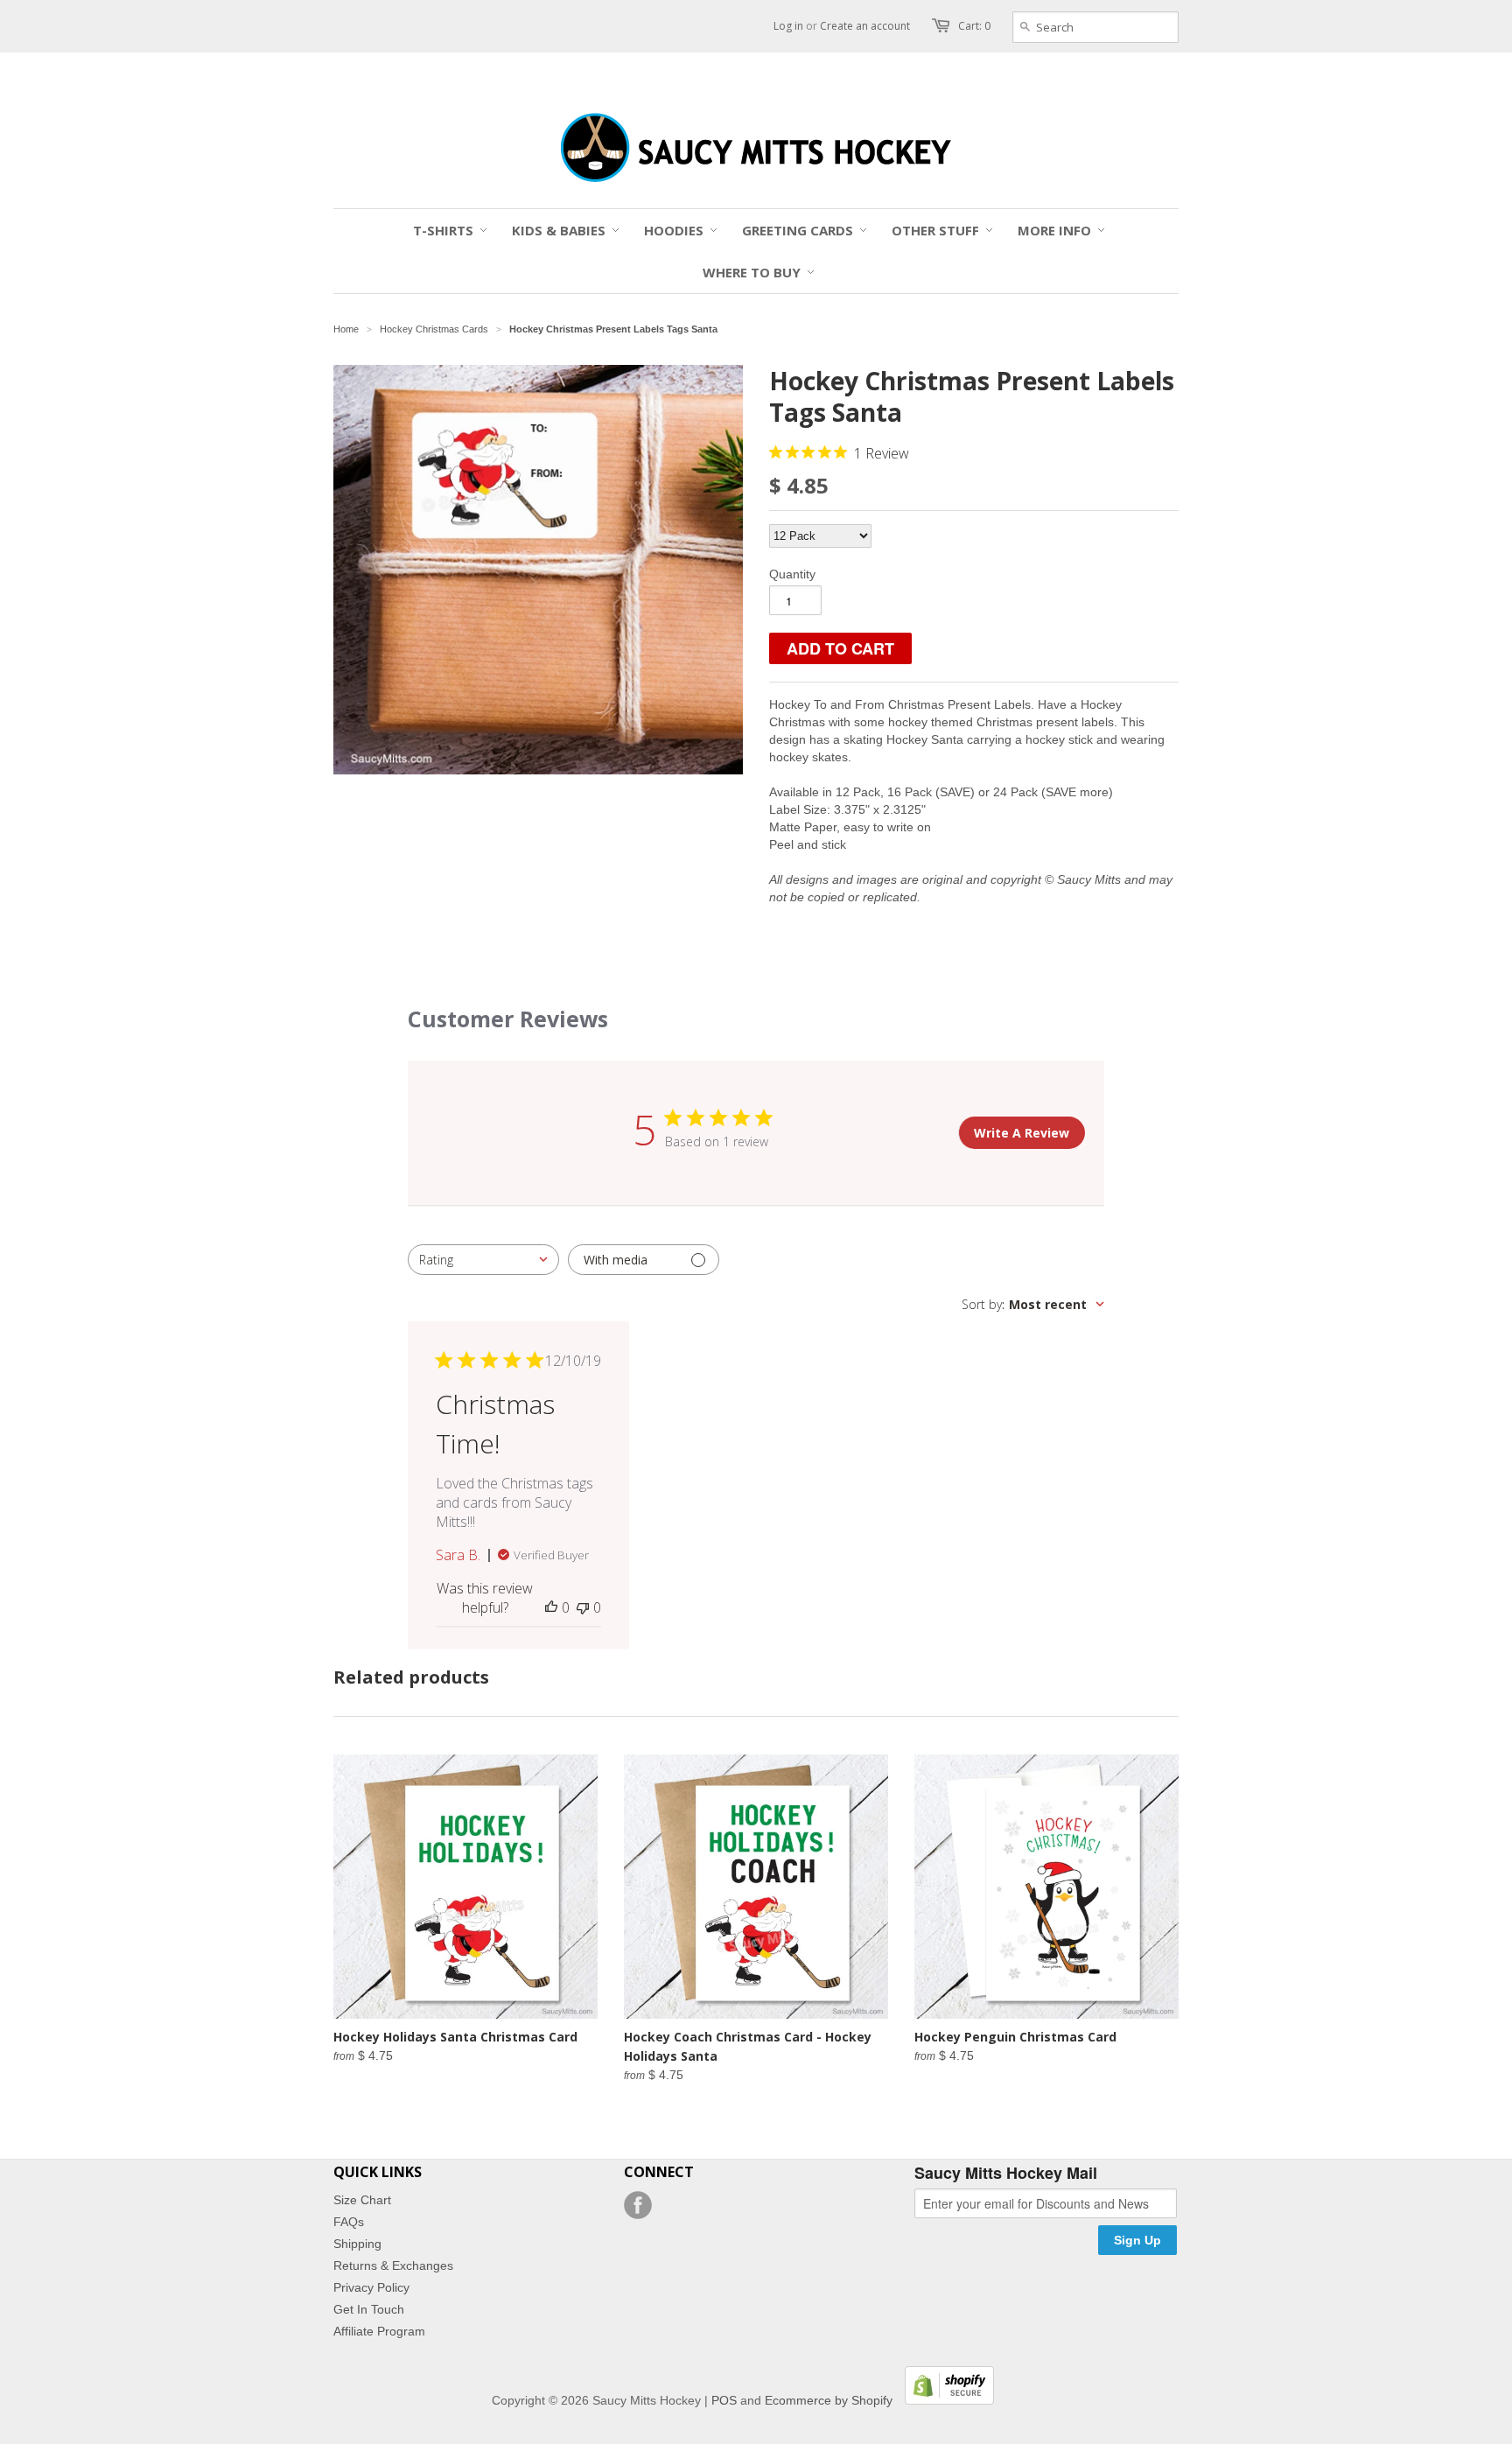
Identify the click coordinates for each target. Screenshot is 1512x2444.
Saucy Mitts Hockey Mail (1006, 2174)
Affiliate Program (379, 2331)
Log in (788, 26)
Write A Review (1022, 1133)
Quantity (792, 574)
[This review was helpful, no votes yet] (551, 1607)
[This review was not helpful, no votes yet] (583, 1607)
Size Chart (362, 2200)
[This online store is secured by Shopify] (945, 2400)
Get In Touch (369, 2309)
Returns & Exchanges (393, 2265)
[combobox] (483, 1260)
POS (724, 2400)
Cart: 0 (974, 26)
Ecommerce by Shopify (829, 2400)
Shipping (357, 2244)
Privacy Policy (371, 2287)
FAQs (349, 2222)
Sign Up (1137, 2240)
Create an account (865, 26)
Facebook (638, 2205)
